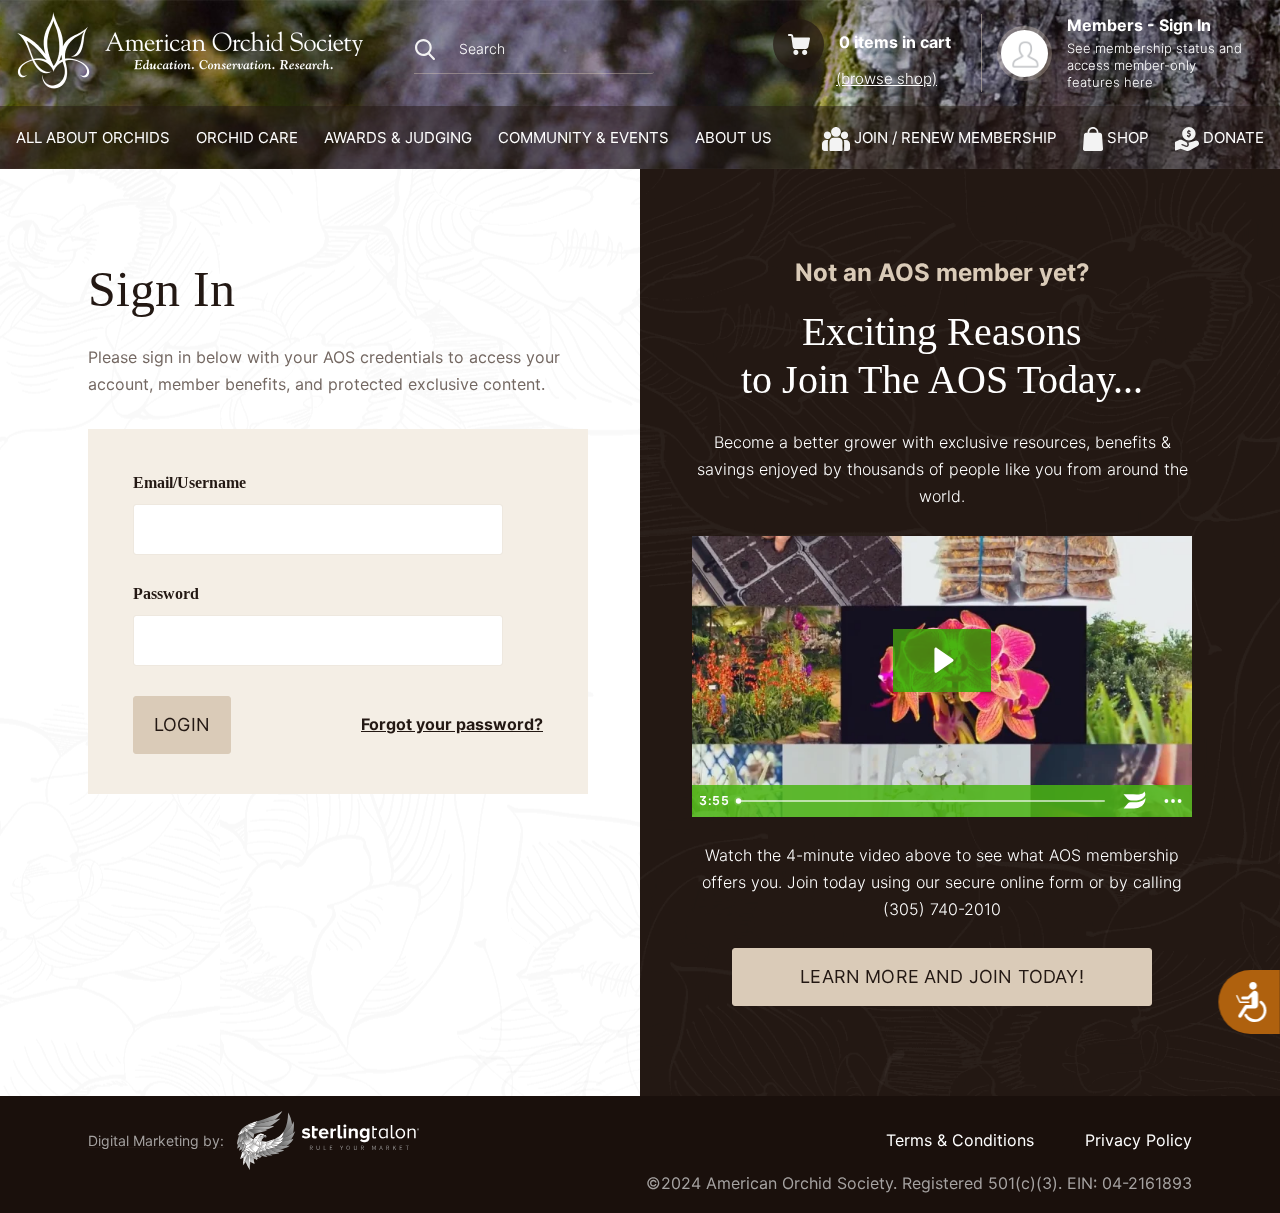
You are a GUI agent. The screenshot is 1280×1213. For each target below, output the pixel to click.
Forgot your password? (452, 724)
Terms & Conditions (960, 1140)
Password (166, 593)
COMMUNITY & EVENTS (583, 137)
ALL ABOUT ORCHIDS (93, 137)
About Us (733, 137)
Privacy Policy (1138, 1140)
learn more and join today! (942, 976)
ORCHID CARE (247, 137)
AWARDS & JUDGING (398, 137)
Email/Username (189, 482)
